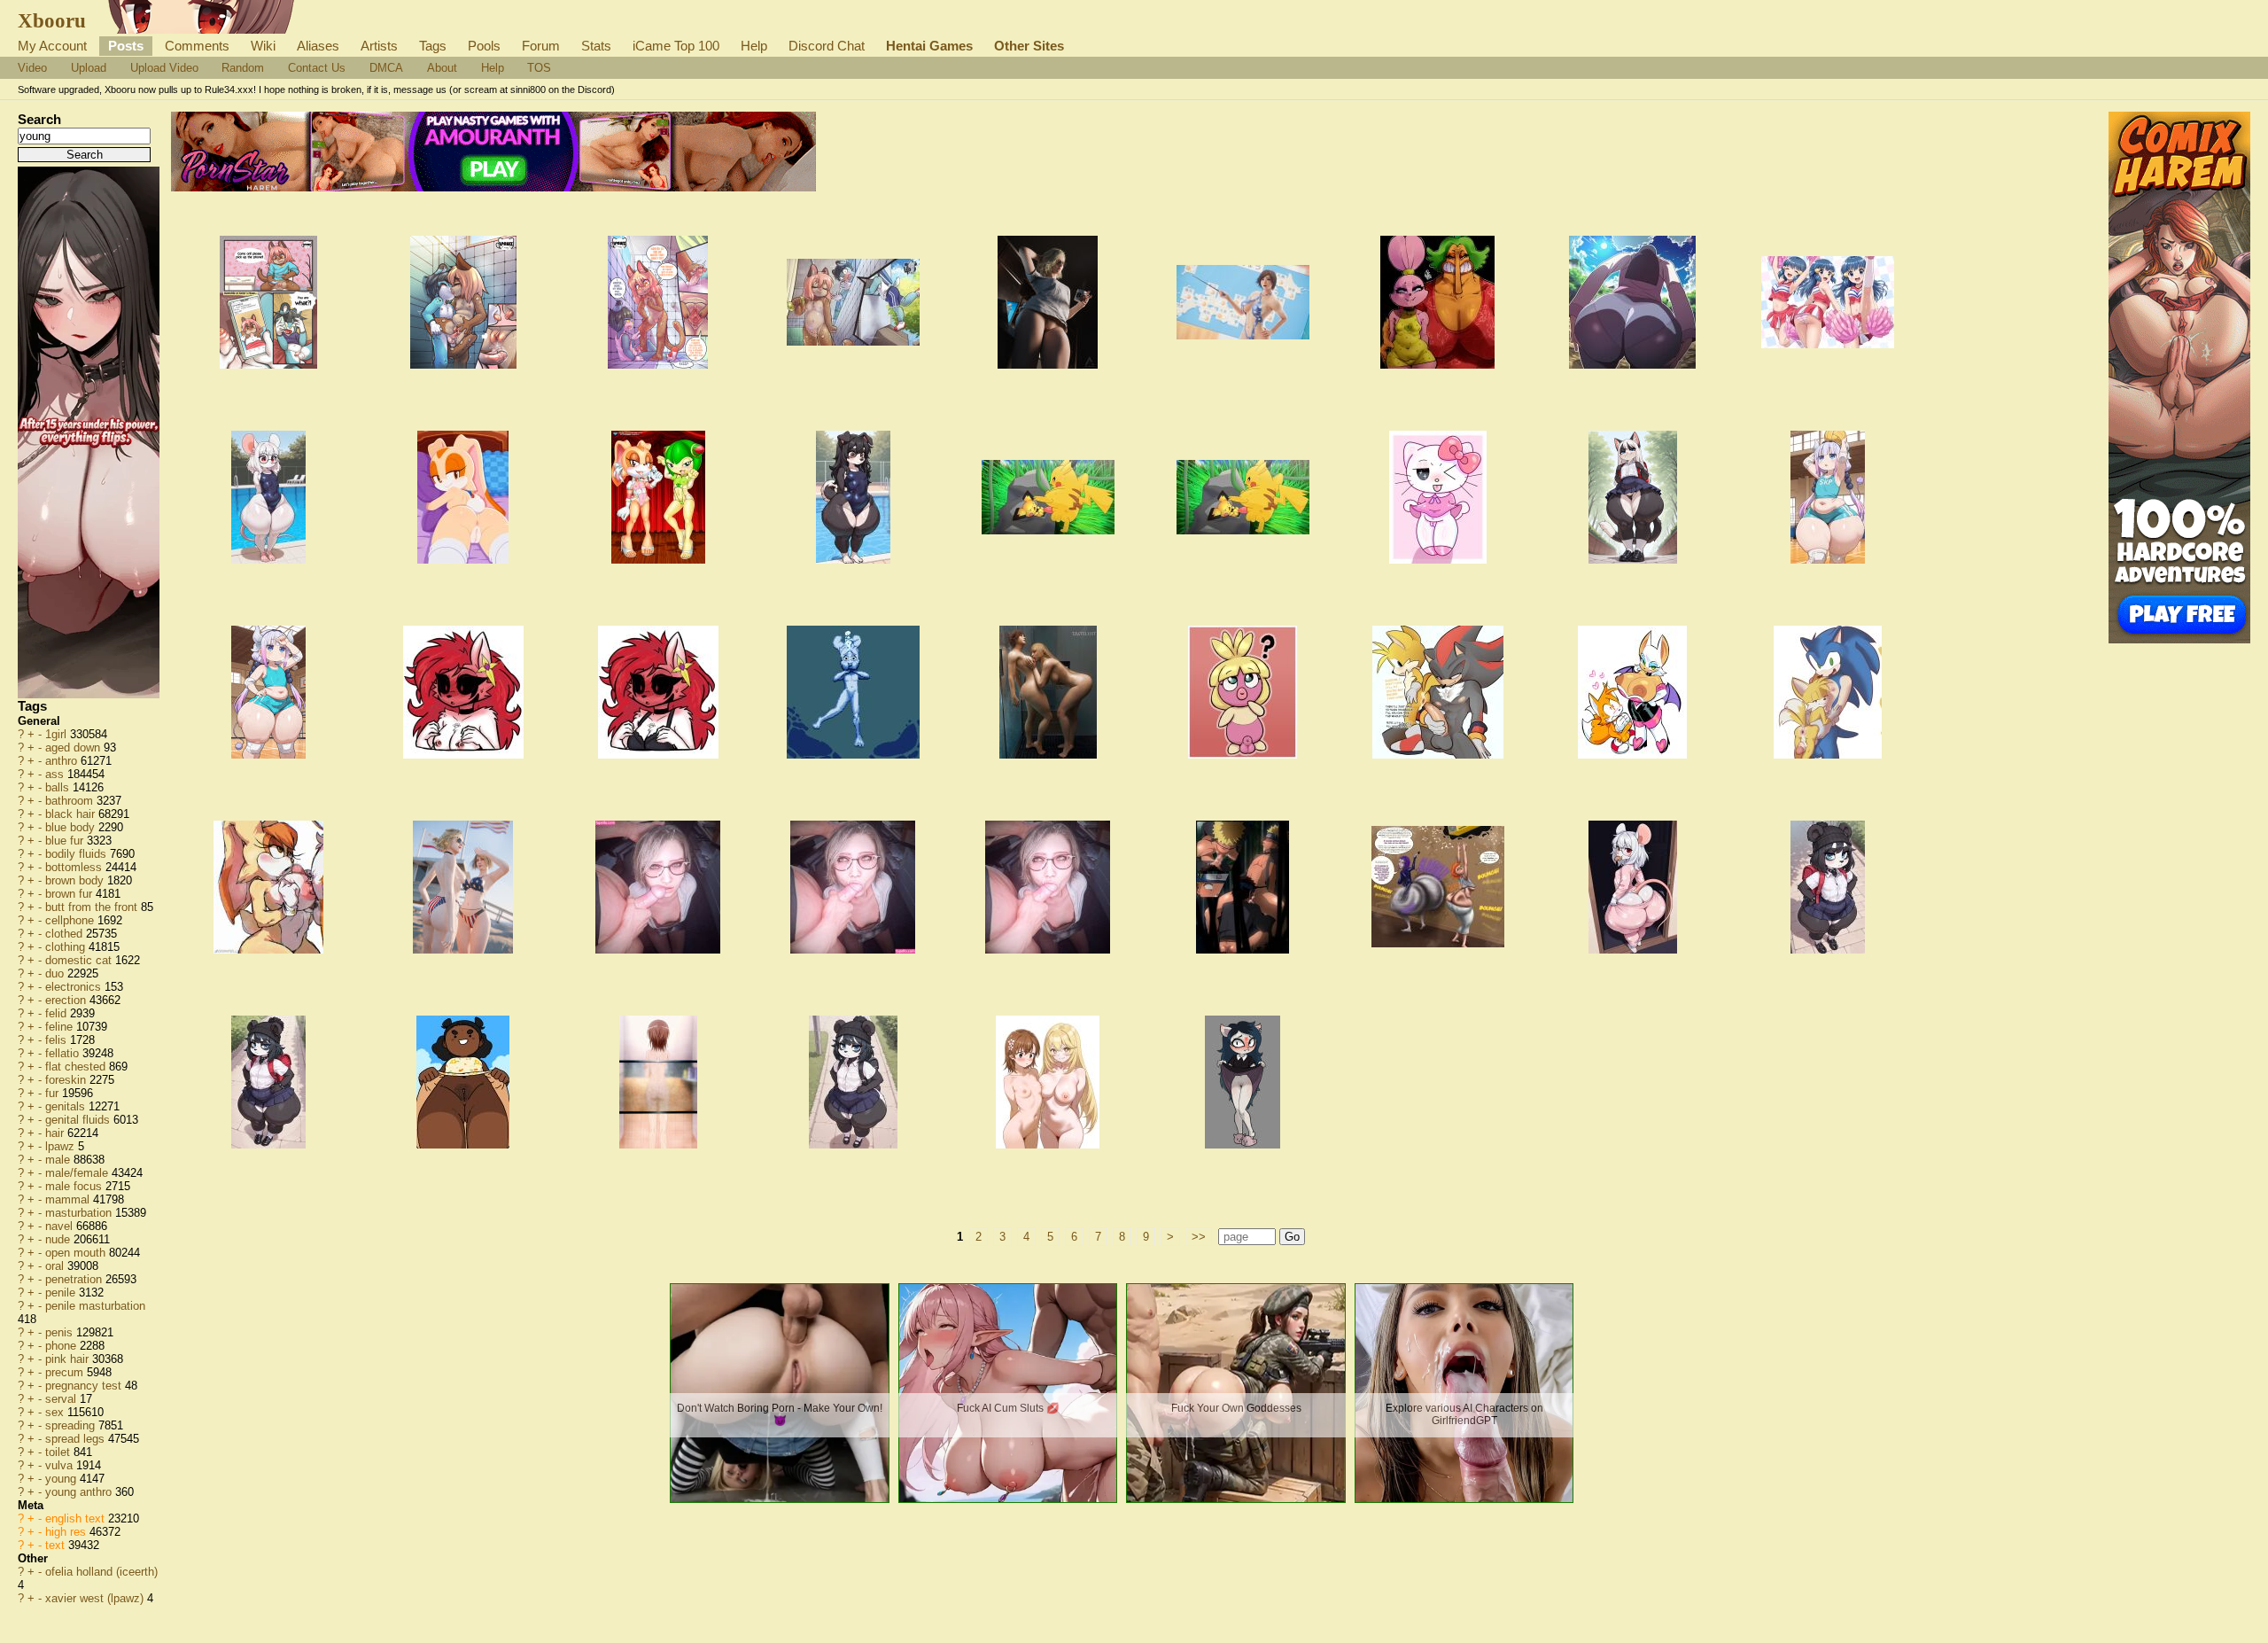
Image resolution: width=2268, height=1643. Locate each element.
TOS (539, 68)
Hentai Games (929, 46)
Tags (433, 46)
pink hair (69, 1359)
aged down (74, 748)
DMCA (386, 68)
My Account (52, 46)
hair (56, 1133)
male (59, 1160)
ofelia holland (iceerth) (101, 1572)
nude (59, 1239)
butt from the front (93, 907)
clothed (66, 934)
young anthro (80, 1492)
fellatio (64, 1053)
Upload (89, 68)
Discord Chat (827, 46)
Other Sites (1029, 46)
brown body (76, 880)
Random (243, 68)
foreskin (67, 1080)
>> (1199, 1237)
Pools (484, 46)
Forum (541, 46)
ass (56, 774)
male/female (78, 1173)
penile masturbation (95, 1306)
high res (67, 1532)
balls (59, 787)
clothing (67, 947)
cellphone (71, 920)
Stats (596, 46)
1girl (58, 734)
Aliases (318, 46)
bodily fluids (78, 854)
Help (754, 46)
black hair (72, 814)
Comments (197, 46)
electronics (75, 987)
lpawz (62, 1146)
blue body (72, 827)
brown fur (70, 894)
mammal (69, 1199)
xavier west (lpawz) (96, 1598)
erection (67, 1000)
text (57, 1545)
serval (62, 1399)
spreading (72, 1425)
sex (56, 1412)
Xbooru (52, 20)
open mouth (77, 1253)
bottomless (75, 867)
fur (54, 1093)
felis (58, 1040)
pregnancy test (85, 1386)
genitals (67, 1106)
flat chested (77, 1067)
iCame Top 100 (676, 46)
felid (58, 1013)
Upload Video (164, 68)
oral (56, 1266)
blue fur (66, 841)
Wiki (263, 46)
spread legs (77, 1439)
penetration (75, 1279)
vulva (61, 1465)
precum (66, 1372)
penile (62, 1293)
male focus (75, 1186)
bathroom (71, 801)
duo (56, 973)
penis (61, 1332)
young (62, 1479)
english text (77, 1518)
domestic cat (80, 960)
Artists (379, 46)
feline (61, 1027)
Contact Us (317, 68)
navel (61, 1226)
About (442, 68)
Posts (126, 46)
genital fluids (79, 1120)
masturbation (80, 1213)
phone (62, 1346)
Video (32, 68)
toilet (59, 1452)
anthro (63, 761)
